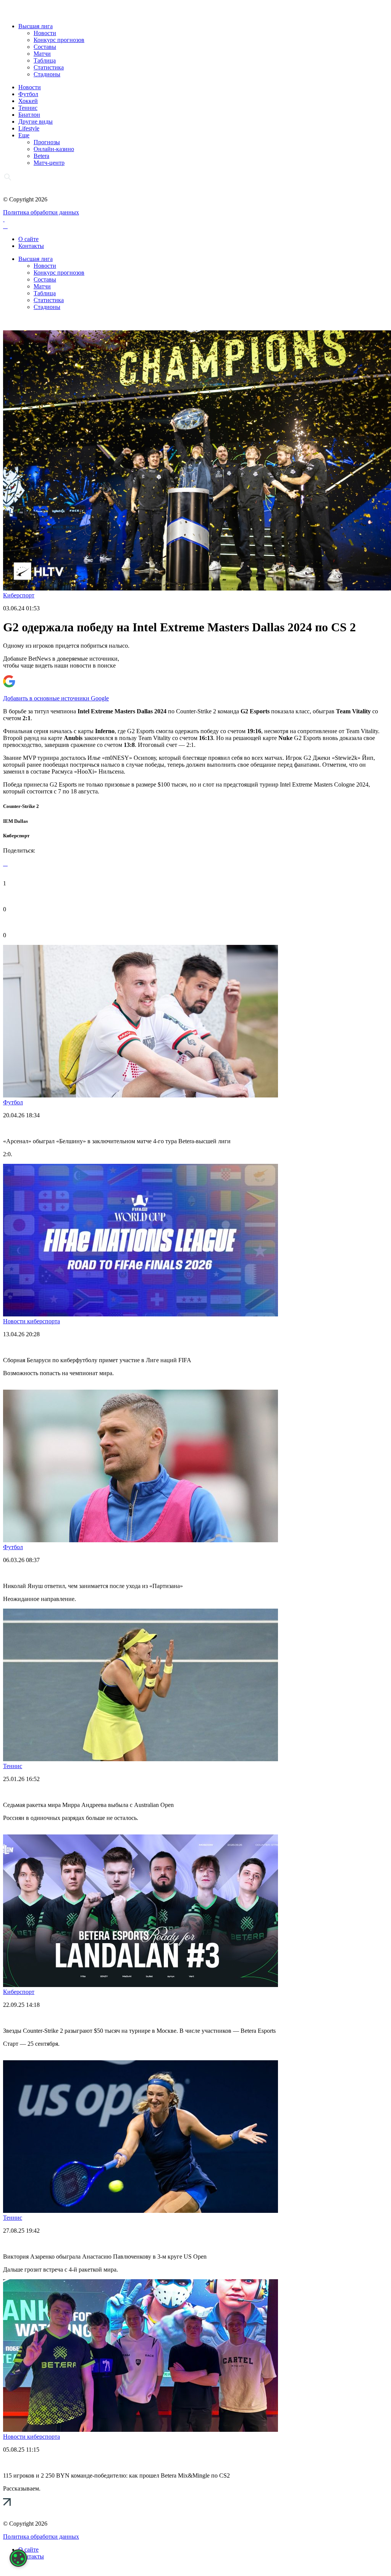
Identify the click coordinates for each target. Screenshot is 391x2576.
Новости (45, 33)
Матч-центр (49, 163)
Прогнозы (47, 142)
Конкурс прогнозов (59, 40)
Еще (24, 135)
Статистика (49, 67)
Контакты (31, 246)
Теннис (28, 108)
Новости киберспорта (32, 1321)
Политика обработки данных (41, 212)
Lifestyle (29, 128)
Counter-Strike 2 (21, 806)
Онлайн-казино (54, 149)
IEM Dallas (15, 821)
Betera (41, 156)
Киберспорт (19, 595)
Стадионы (47, 74)
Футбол (28, 94)
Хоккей (28, 101)
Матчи (42, 54)
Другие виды (36, 121)
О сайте (28, 239)
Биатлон (29, 115)
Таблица (45, 60)
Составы (45, 47)
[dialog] (18, 2558)
